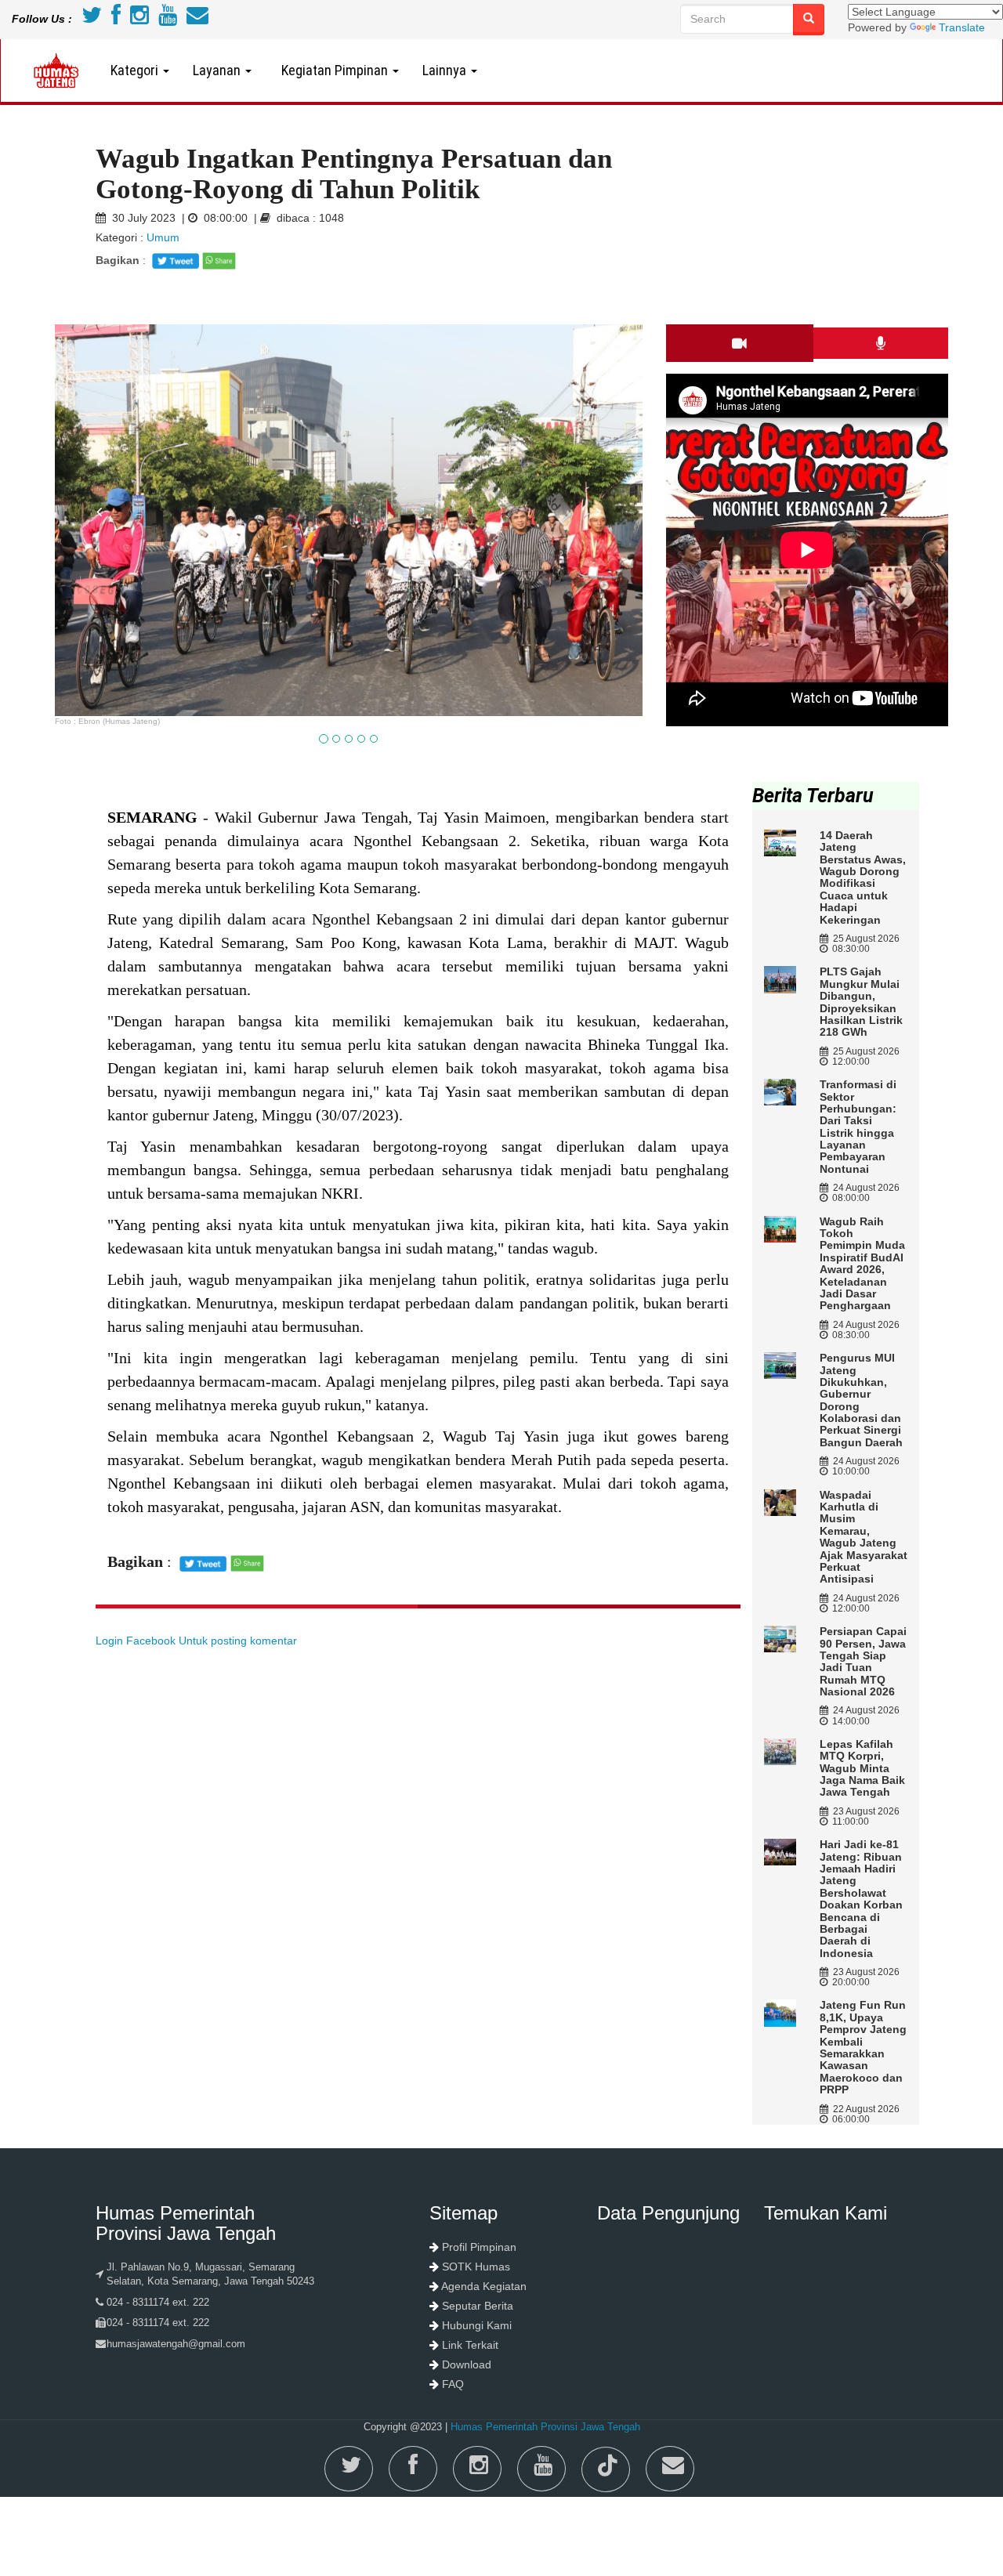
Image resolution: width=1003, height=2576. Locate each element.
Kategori (136, 70)
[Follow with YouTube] (168, 19)
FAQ (453, 2384)
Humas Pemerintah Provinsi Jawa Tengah (545, 2427)
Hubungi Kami (477, 2325)
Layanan (218, 70)
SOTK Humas (476, 2267)
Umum (161, 237)
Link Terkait (470, 2345)
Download (467, 2364)
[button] (99, 608)
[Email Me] (197, 19)
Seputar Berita (478, 2306)
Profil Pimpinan (479, 2247)
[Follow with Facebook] (116, 19)
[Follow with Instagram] (139, 19)
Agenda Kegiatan (484, 2286)
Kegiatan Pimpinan (333, 70)
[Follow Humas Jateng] (92, 19)
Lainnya (446, 70)
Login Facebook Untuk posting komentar (196, 1641)
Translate (962, 27)
